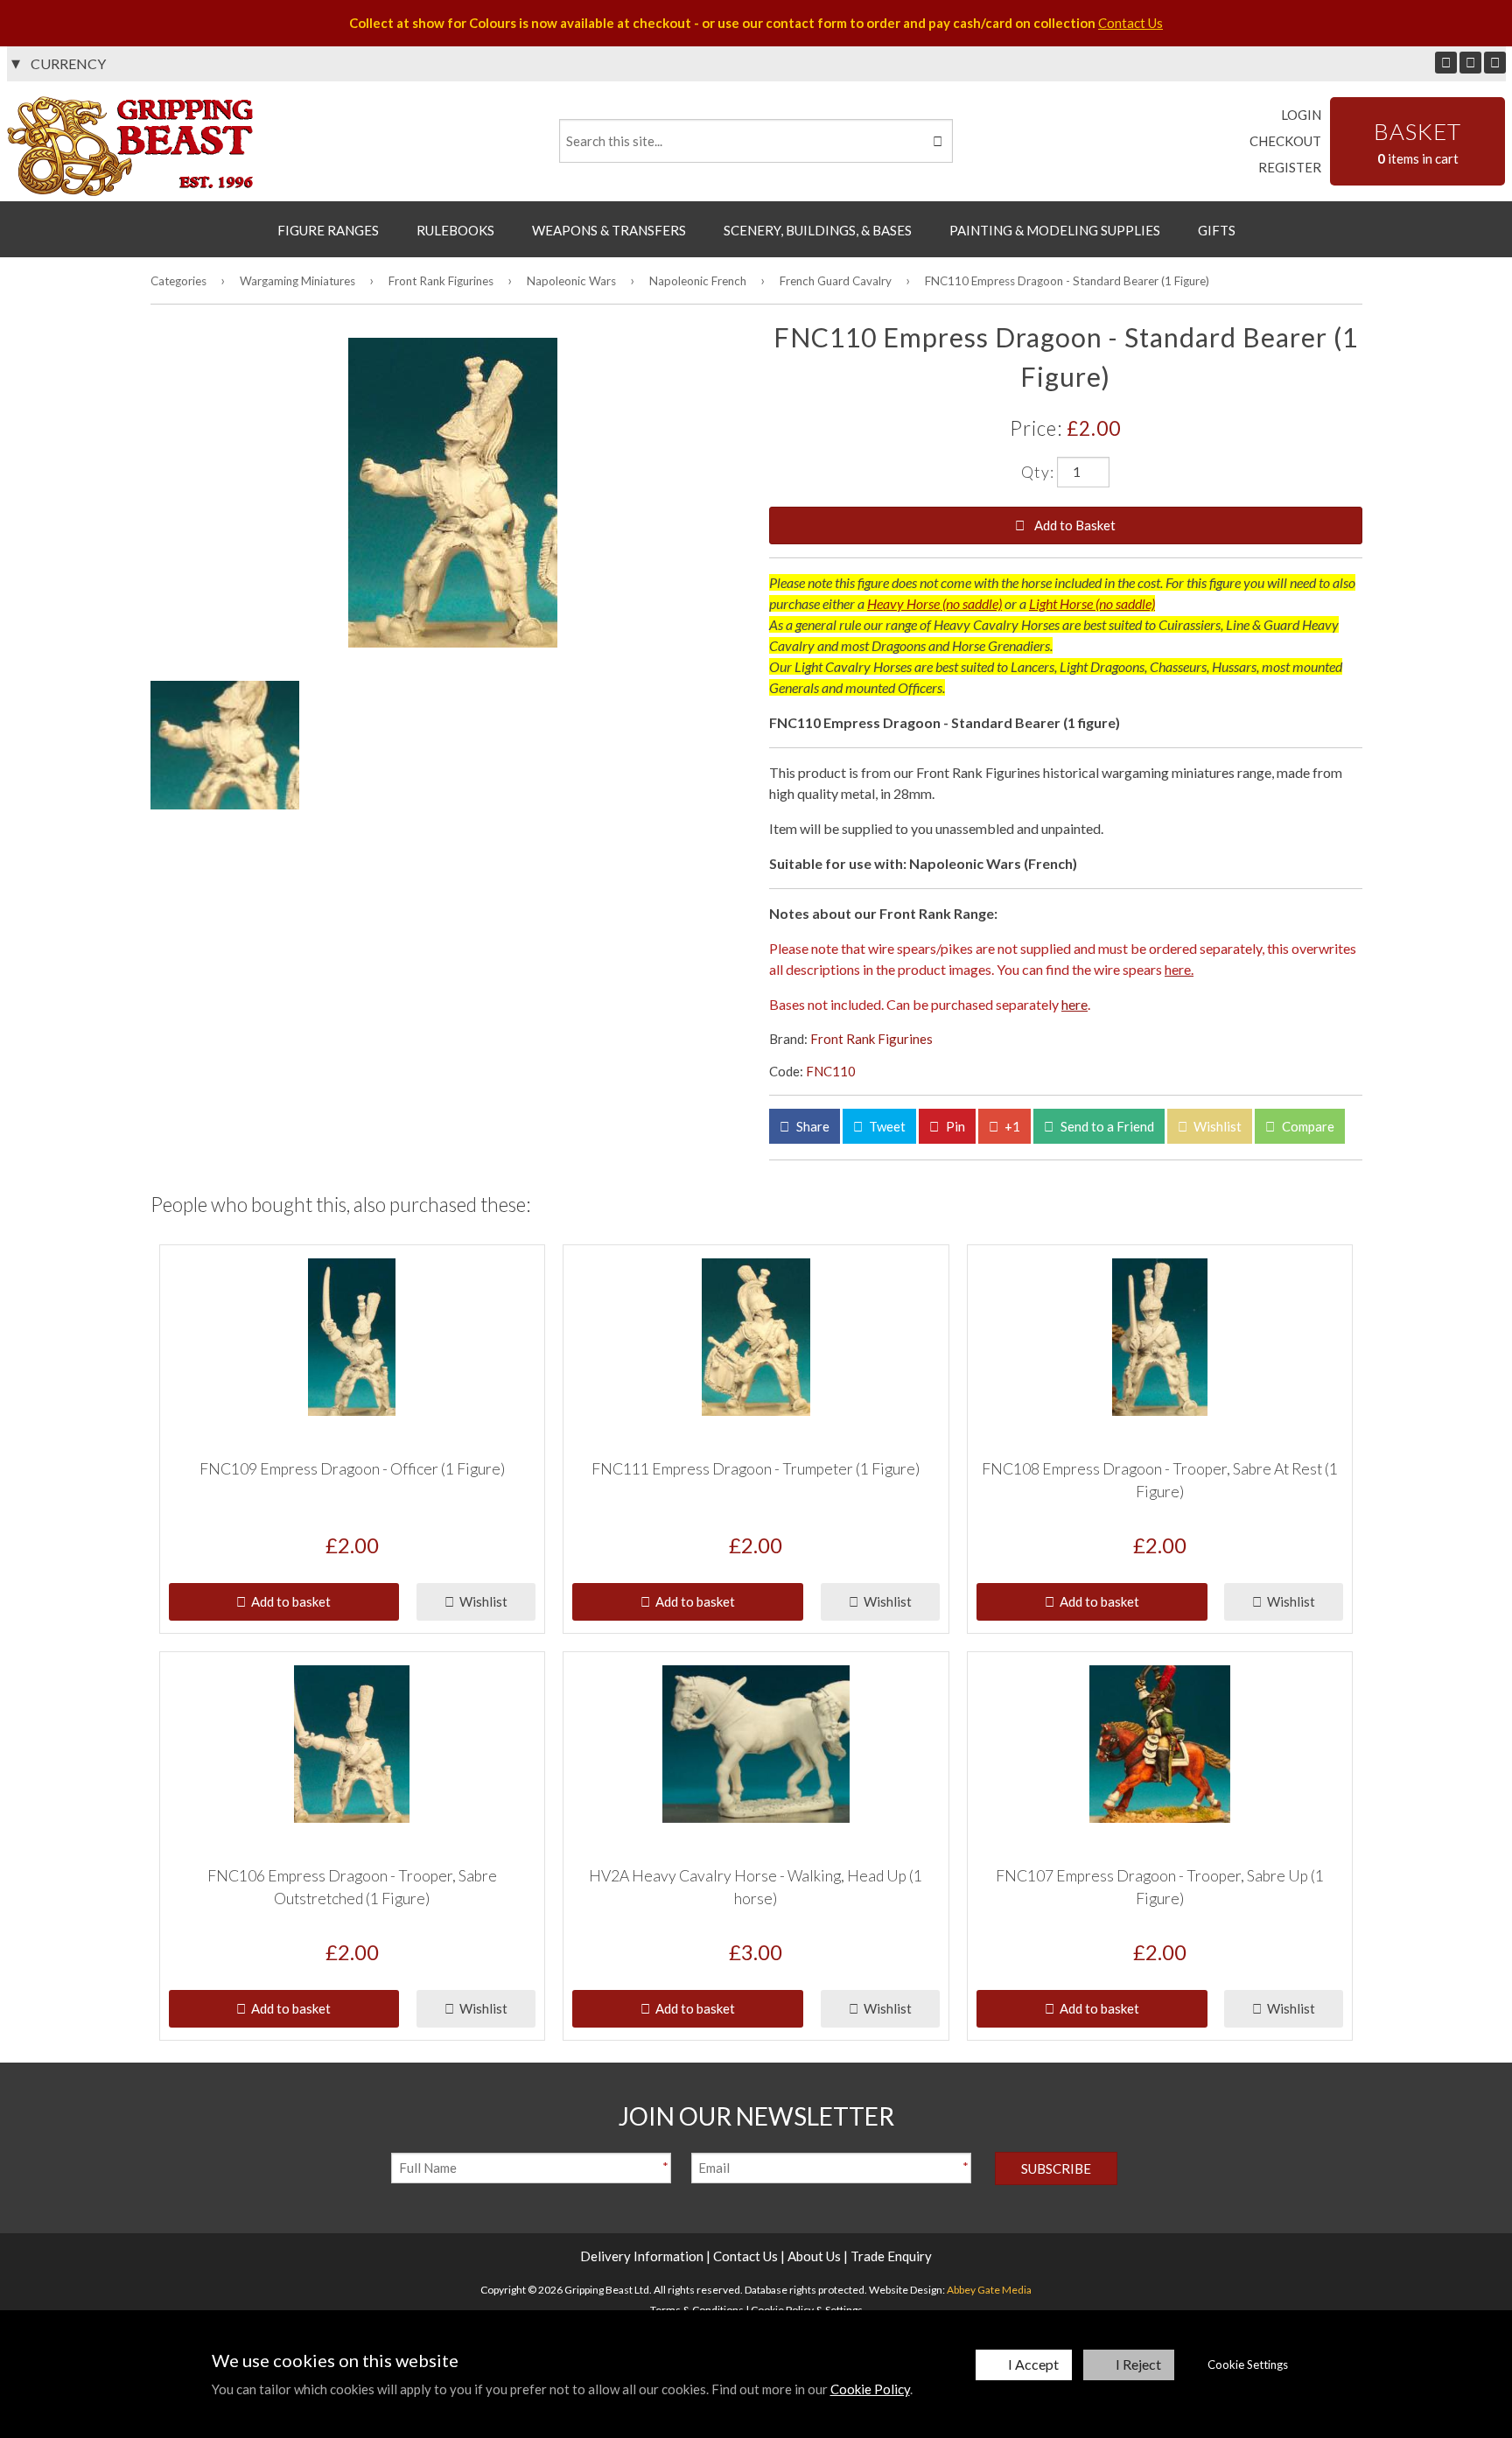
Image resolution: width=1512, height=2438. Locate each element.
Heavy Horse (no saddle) (934, 603)
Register (1290, 167)
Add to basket (288, 1601)
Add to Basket (1074, 525)
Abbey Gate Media (989, 2290)
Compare (1307, 1126)
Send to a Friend (1106, 1126)
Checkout (1285, 141)
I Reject (1138, 2364)
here (1074, 1004)
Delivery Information (642, 2256)
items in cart (1417, 142)
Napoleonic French (698, 281)
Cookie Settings (1248, 2364)
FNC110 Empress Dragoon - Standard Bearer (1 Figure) (1067, 281)
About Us (814, 2256)
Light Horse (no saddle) (1092, 603)
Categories (178, 281)
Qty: (1038, 471)
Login (1301, 115)
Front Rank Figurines (441, 281)
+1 (1011, 1126)
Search (936, 141)
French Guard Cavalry (836, 281)
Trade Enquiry (891, 2256)
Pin (954, 1126)
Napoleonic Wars (571, 281)
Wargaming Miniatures (297, 281)
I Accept (1033, 2364)
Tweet (886, 1126)
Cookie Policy (870, 2389)
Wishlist (1216, 1126)
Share (812, 1126)
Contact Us (1130, 23)
